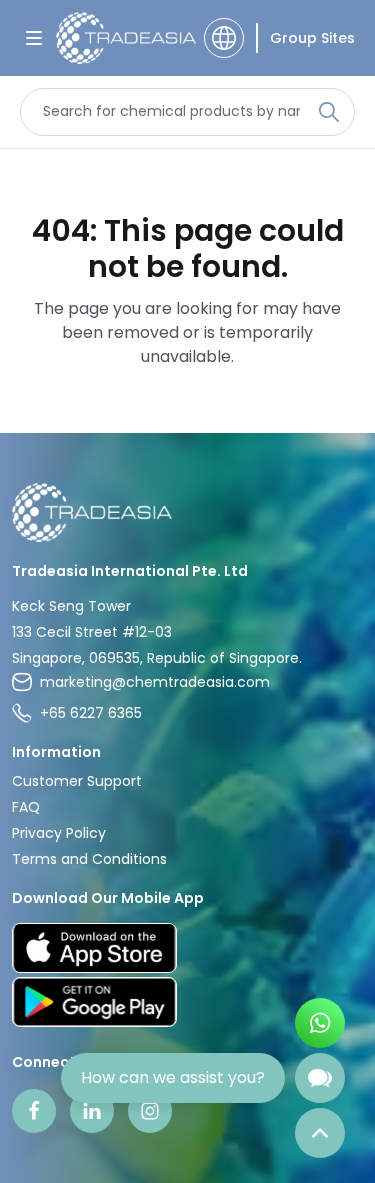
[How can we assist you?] (320, 1078)
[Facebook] (34, 1111)
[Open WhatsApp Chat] (320, 1023)
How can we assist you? (173, 1077)
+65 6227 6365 (91, 713)
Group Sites (312, 38)
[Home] (187, 512)
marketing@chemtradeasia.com (155, 682)
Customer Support (77, 781)
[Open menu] (34, 38)
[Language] (224, 38)
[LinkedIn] (92, 1111)
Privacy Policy (59, 833)
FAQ (26, 807)
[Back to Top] (320, 1133)
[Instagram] (150, 1111)
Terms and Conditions (89, 859)
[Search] (329, 112)
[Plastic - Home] (124, 38)
